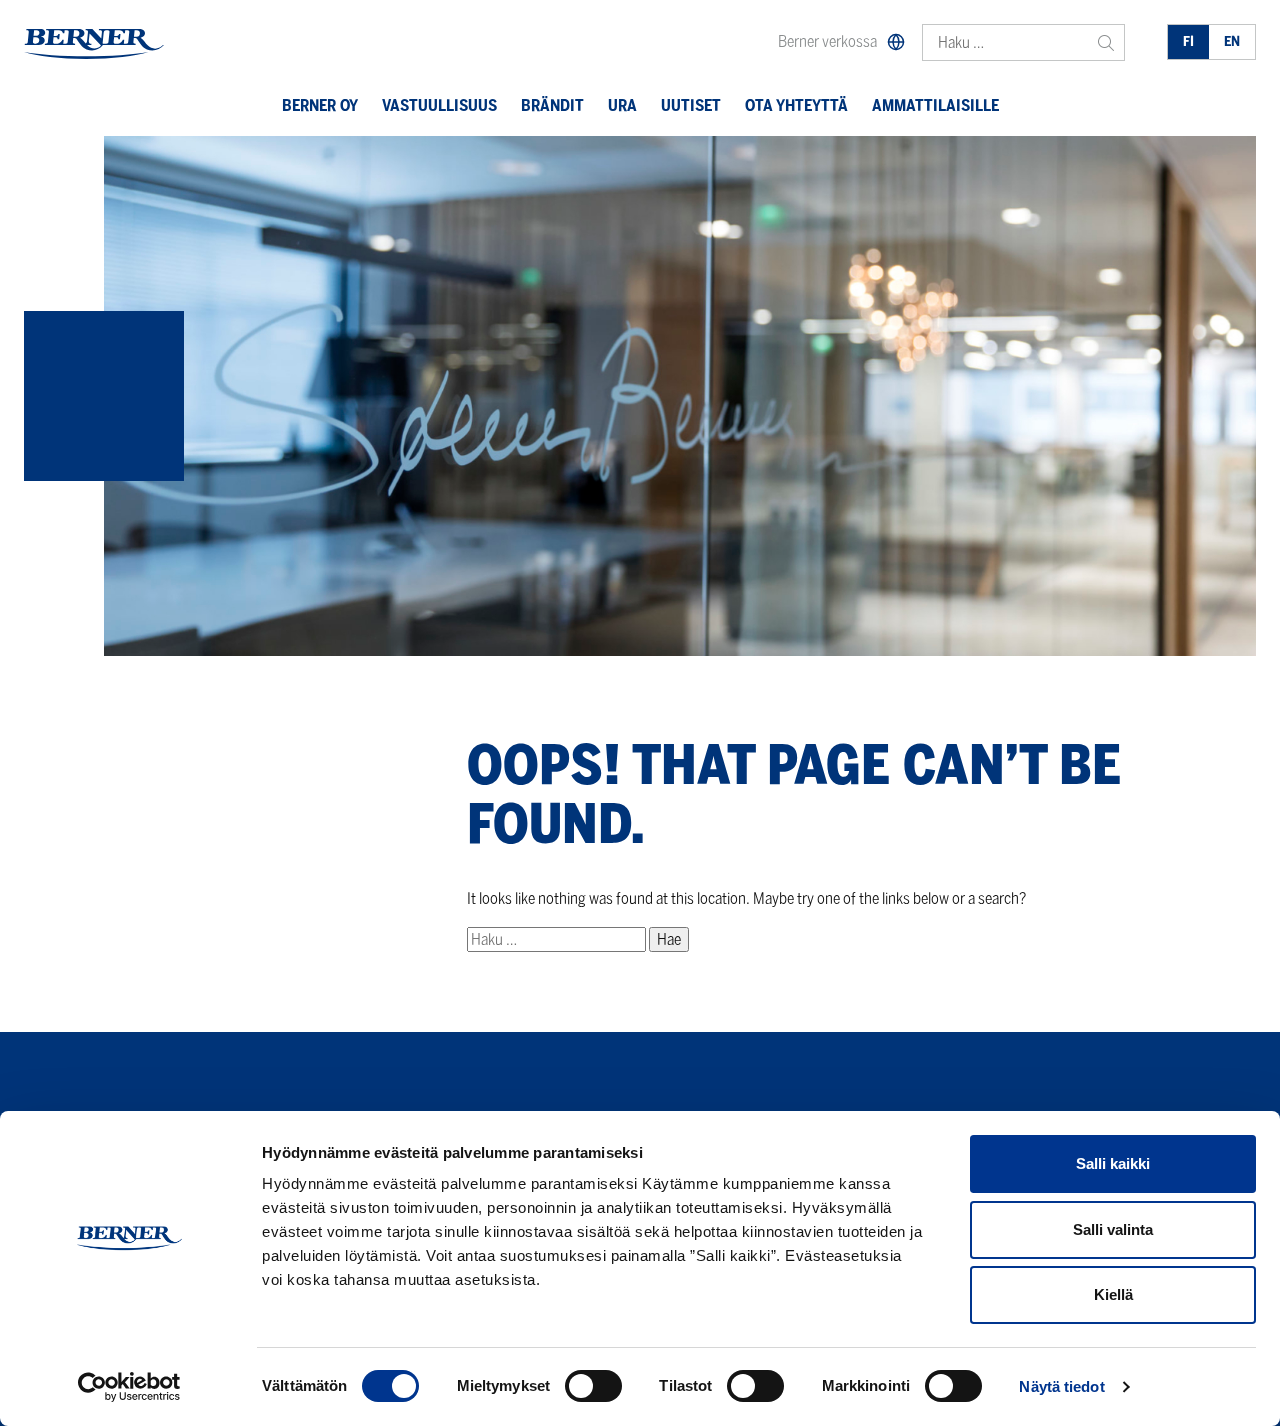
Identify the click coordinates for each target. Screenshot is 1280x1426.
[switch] (593, 1386)
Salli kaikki (1113, 1163)
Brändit (552, 105)
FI (1188, 41)
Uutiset (691, 105)
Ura (622, 105)
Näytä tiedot (1061, 1386)
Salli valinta (1113, 1229)
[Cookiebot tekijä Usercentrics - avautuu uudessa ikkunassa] (129, 1387)
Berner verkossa (827, 41)
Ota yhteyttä (796, 105)
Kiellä (1113, 1294)
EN (1232, 41)
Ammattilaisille (935, 105)
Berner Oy (320, 105)
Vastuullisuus (439, 105)
